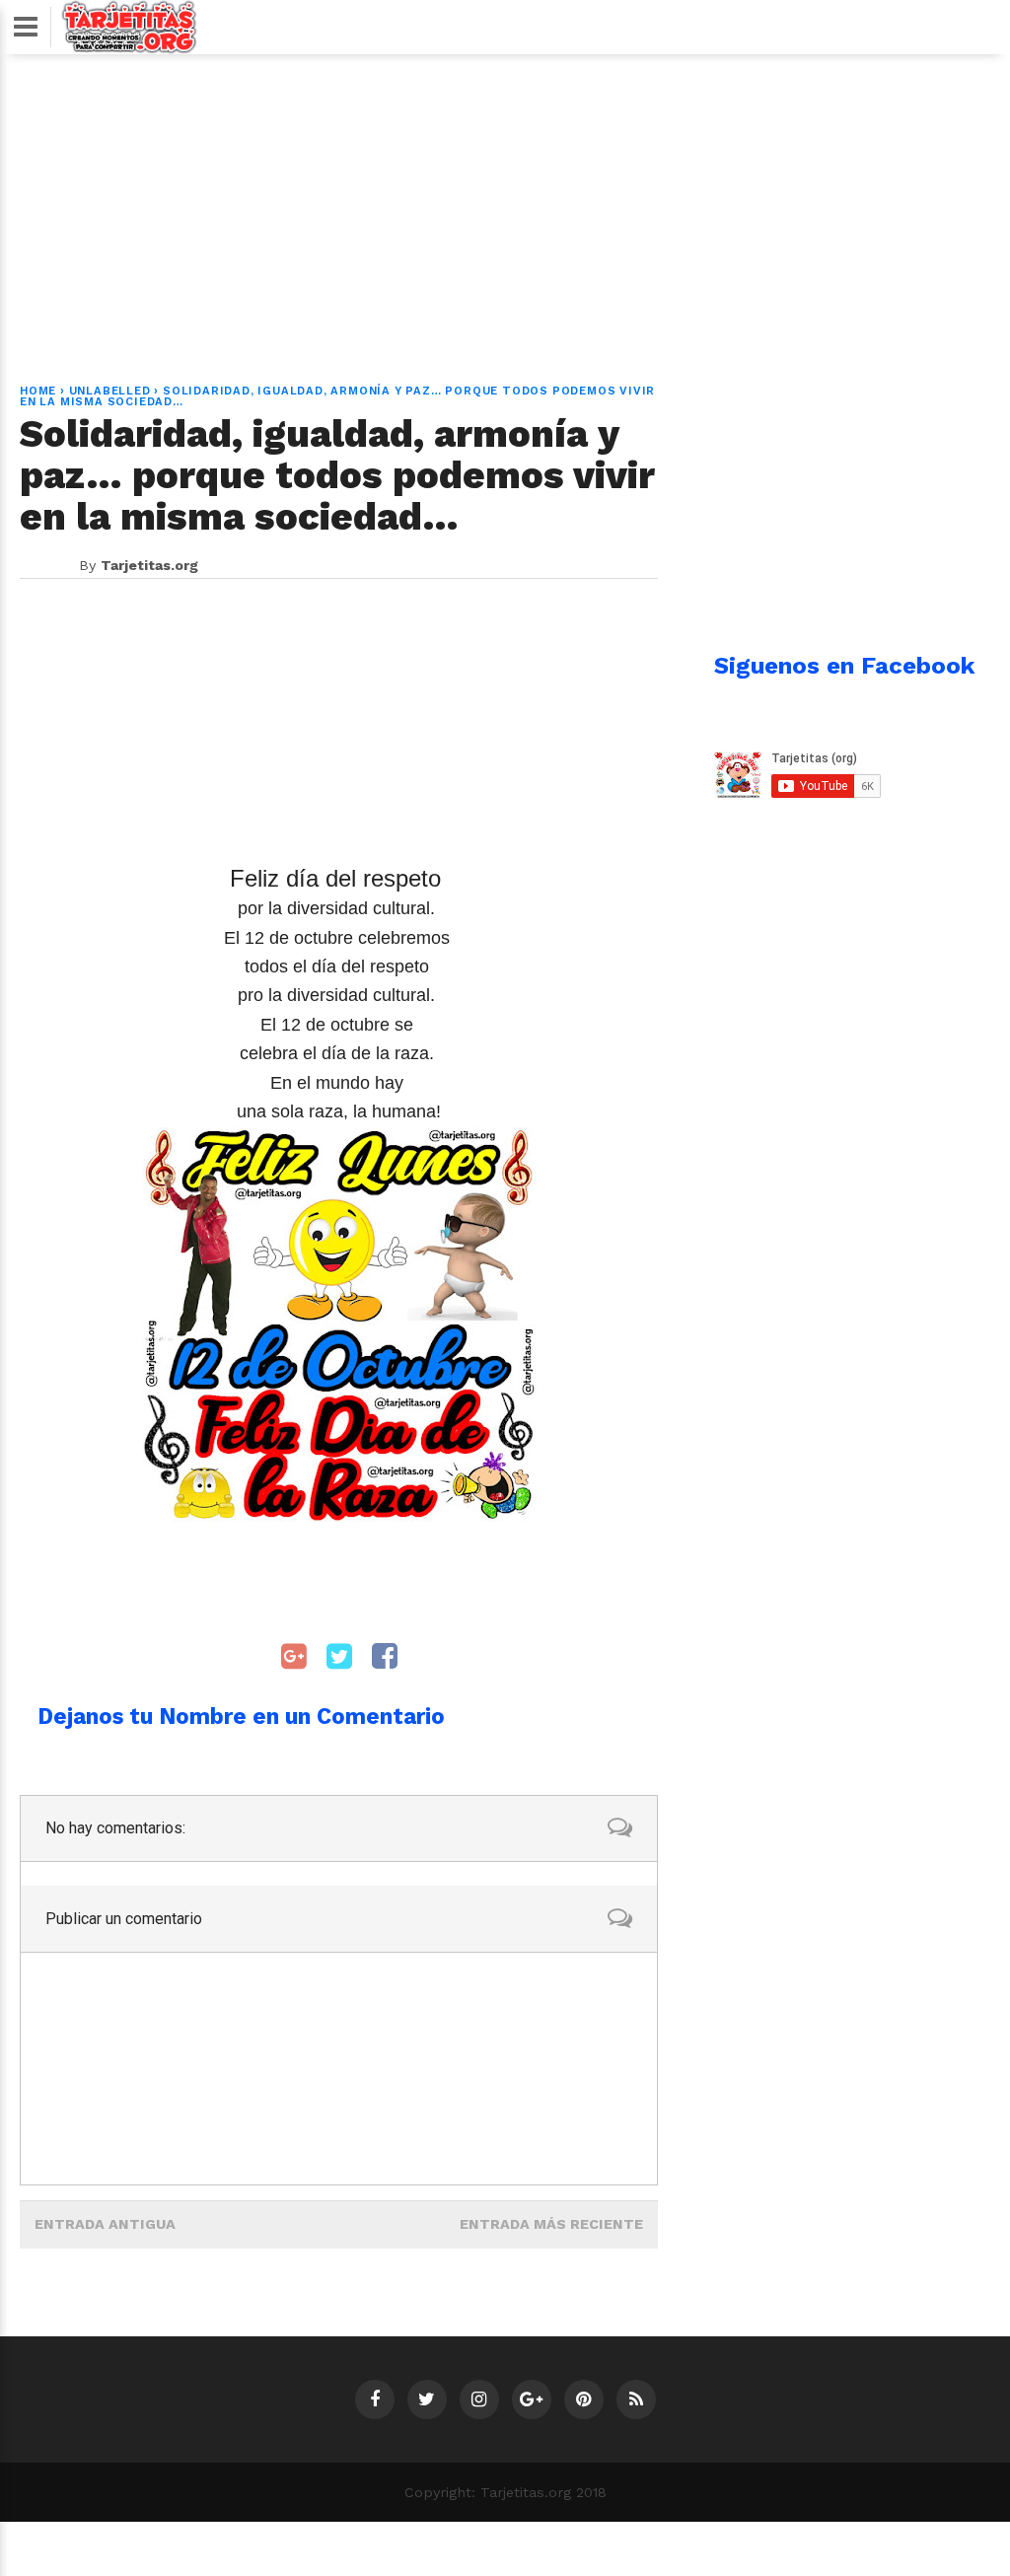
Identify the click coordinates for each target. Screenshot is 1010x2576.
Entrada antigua (105, 2224)
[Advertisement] (505, 207)
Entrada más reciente (551, 2224)
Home (38, 391)
